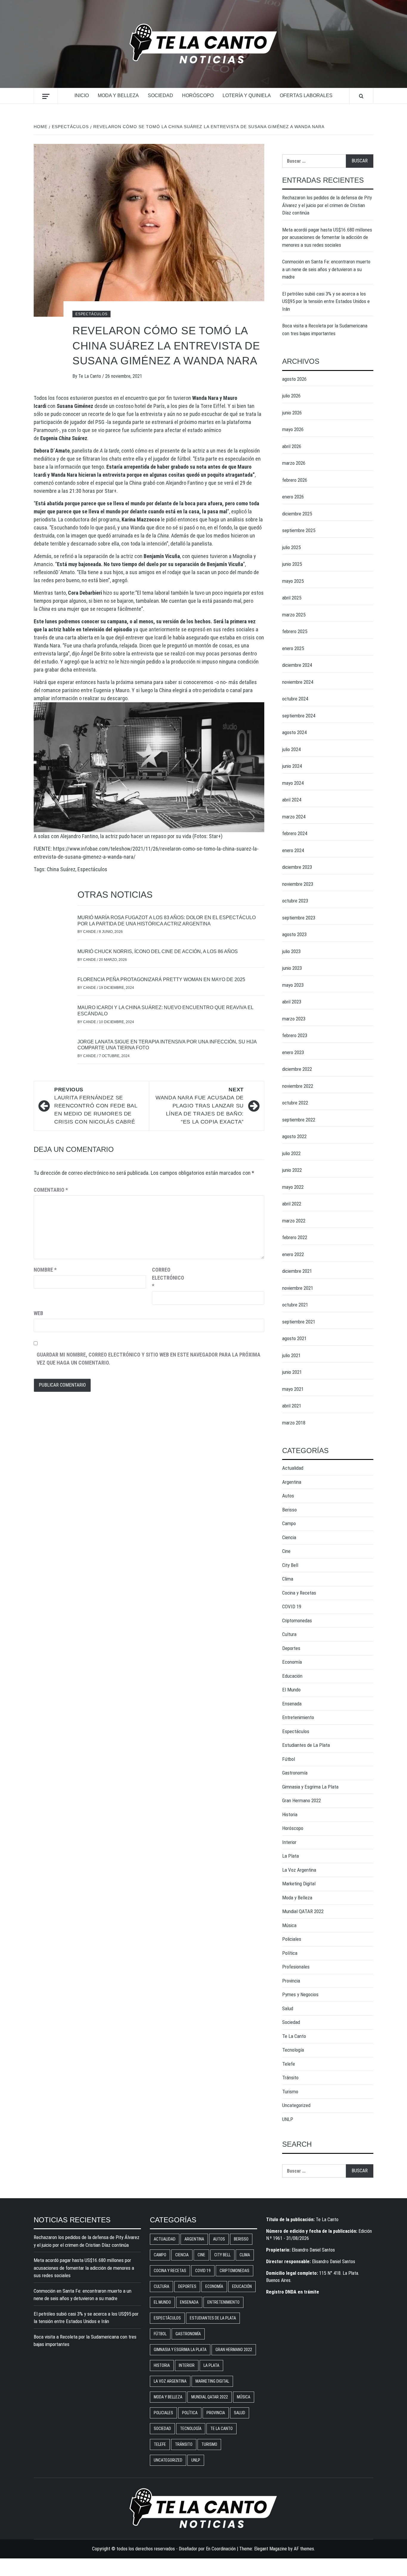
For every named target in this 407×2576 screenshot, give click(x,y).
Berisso (289, 1510)
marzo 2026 (294, 463)
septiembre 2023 (299, 918)
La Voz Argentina (299, 1870)
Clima (288, 1579)
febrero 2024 (295, 833)
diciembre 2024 (297, 665)
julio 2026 (291, 396)
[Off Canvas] (46, 96)
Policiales (292, 1939)
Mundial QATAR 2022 (303, 1911)
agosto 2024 (294, 732)
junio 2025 (292, 564)
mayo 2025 (293, 581)
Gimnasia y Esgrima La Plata (310, 1787)
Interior (289, 1842)
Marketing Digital (299, 1884)
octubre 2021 (295, 1305)
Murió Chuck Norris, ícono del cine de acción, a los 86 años (158, 951)
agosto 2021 (294, 1338)
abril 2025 (292, 598)
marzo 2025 (294, 615)
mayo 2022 (293, 1187)
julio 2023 (291, 951)
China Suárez (61, 869)
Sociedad (160, 95)
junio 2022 (292, 1170)
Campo (289, 1523)
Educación (292, 1676)
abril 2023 (292, 1002)
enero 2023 (293, 1052)
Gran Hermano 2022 (302, 1800)
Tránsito (290, 2078)
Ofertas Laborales (306, 95)
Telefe (289, 2064)
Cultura (289, 1634)
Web (38, 1313)
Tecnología (293, 2050)
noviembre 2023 (298, 884)
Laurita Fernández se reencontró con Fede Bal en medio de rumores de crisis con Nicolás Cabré (96, 1106)
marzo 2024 (294, 817)
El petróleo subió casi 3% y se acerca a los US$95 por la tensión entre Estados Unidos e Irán (326, 301)
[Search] (361, 96)
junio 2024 (292, 766)
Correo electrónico (167, 1278)
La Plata (291, 1856)
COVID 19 (292, 1606)
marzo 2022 (294, 1221)
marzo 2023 (294, 1019)
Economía (292, 1662)
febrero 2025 (295, 631)
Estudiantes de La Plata (306, 1745)
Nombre (45, 1270)
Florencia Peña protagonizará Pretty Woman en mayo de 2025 (161, 979)
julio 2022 (291, 1153)
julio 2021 (291, 1355)
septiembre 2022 (299, 1120)
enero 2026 (293, 497)
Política (290, 1953)
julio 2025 (291, 547)
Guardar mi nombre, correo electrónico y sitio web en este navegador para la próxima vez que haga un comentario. (149, 1359)
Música (289, 1925)
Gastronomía (295, 1773)
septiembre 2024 (299, 716)
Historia (290, 1814)
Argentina (292, 1482)
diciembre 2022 (297, 1069)
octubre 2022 (295, 1103)
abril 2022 (292, 1204)
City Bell (290, 1565)
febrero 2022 (295, 1237)
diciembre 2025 (297, 514)
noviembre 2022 (298, 1086)
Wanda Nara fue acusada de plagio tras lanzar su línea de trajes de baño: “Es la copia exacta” (200, 1106)
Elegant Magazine (271, 2549)
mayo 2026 (293, 429)
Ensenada (292, 1704)
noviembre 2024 (298, 682)
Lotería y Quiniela (247, 95)
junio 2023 (292, 968)
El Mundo (291, 1690)
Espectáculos (91, 314)
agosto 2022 (294, 1136)
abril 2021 (292, 1406)
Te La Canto (90, 376)
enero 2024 (293, 850)
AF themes (304, 2549)
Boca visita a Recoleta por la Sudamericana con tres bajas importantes (325, 330)
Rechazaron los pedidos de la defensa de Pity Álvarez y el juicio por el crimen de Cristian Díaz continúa (327, 205)
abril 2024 (292, 800)
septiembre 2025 (299, 530)
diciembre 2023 (297, 867)
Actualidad (293, 1468)
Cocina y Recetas (299, 1593)
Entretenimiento (298, 1717)
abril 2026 (292, 446)
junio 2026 (292, 413)
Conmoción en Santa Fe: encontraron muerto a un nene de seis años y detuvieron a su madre (326, 269)
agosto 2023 (294, 934)
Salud (288, 2008)
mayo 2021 (293, 1389)
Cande (90, 932)
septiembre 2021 (299, 1322)
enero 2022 (293, 1254)
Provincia (291, 1981)
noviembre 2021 (298, 1288)
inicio (82, 95)
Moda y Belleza (118, 95)
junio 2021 (292, 1372)
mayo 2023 (293, 985)
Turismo (290, 2092)
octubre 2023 (295, 901)
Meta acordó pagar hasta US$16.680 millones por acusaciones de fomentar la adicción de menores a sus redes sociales (327, 237)
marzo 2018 (294, 1423)
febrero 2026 (295, 480)
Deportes (291, 1648)
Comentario (51, 1190)
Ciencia (289, 1537)
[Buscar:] (314, 161)
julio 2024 (291, 749)
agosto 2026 (294, 379)
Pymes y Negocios (300, 1994)
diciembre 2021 (297, 1271)
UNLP (288, 2119)
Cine (286, 1551)
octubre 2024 (295, 699)
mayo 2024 (293, 783)
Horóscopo (198, 95)
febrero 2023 (295, 1035)
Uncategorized (296, 2105)
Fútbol (289, 1759)
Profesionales (296, 1967)
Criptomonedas (297, 1621)
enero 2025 (293, 648)
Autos (288, 1496)
